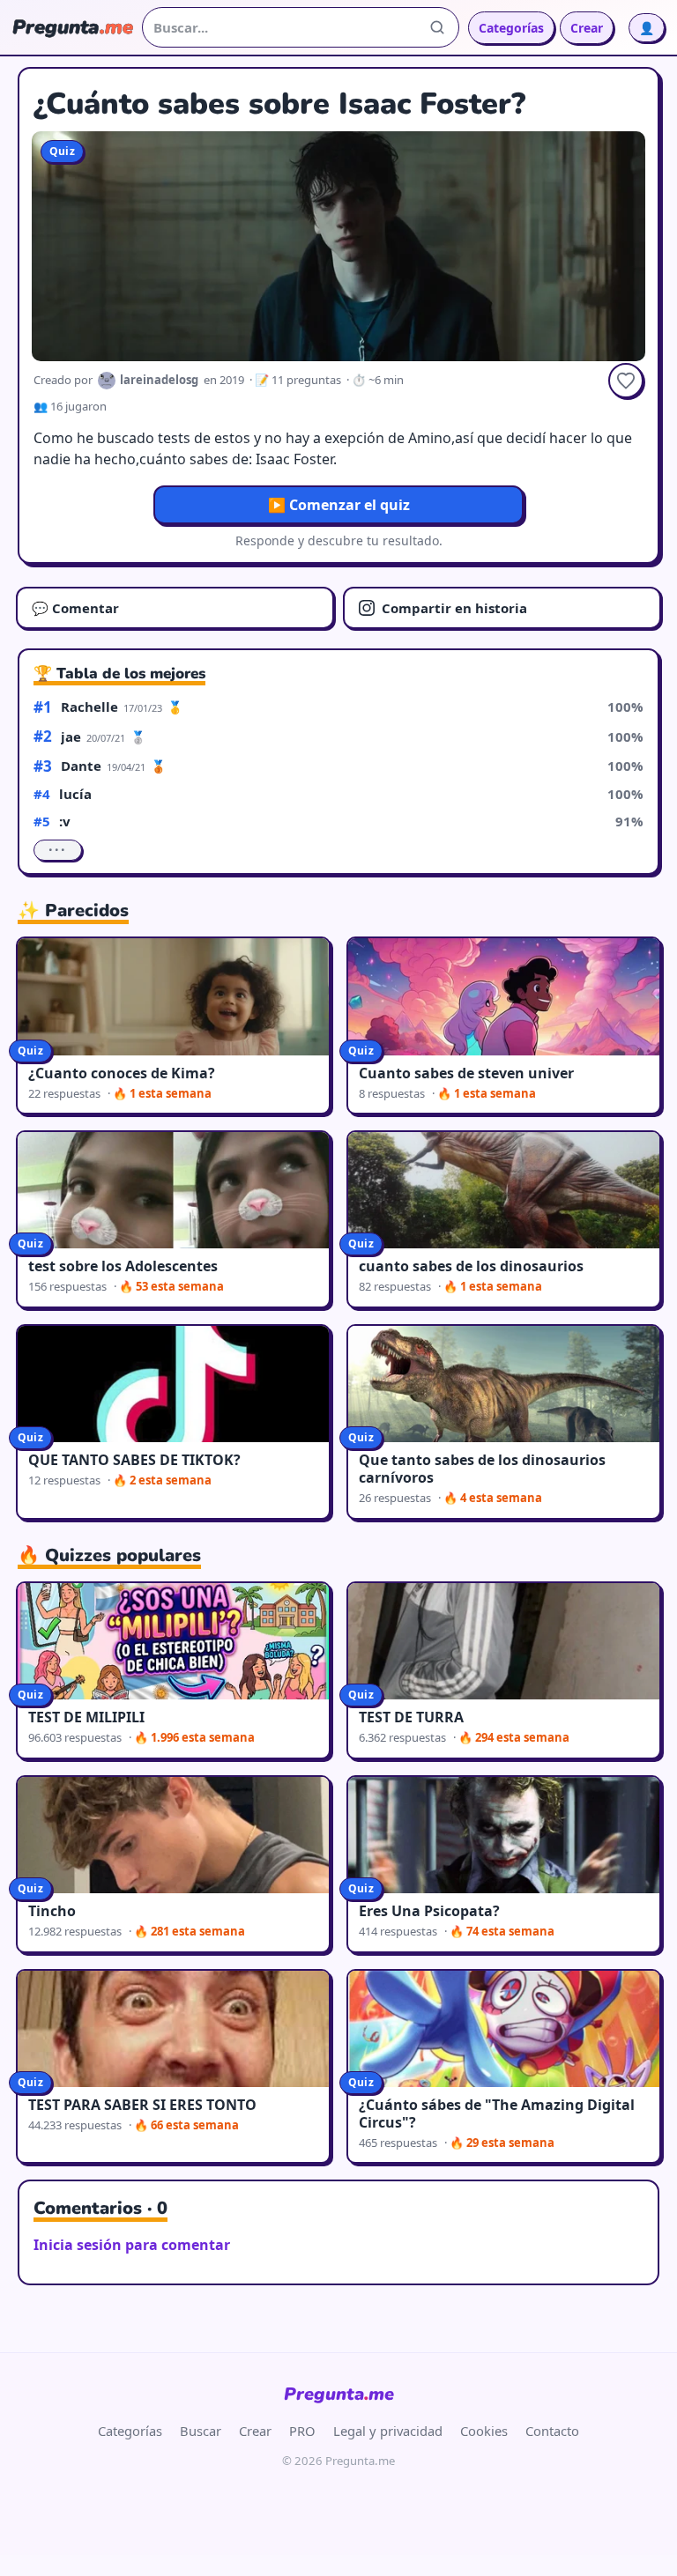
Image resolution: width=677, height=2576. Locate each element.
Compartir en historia (454, 608)
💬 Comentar (75, 608)
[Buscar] (437, 27)
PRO (302, 2431)
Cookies (484, 2431)
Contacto (552, 2431)
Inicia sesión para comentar (132, 2245)
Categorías (511, 28)
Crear (587, 28)
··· (58, 850)
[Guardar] (626, 381)
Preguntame (339, 2394)
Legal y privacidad (388, 2431)
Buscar (201, 2431)
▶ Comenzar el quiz (339, 505)
